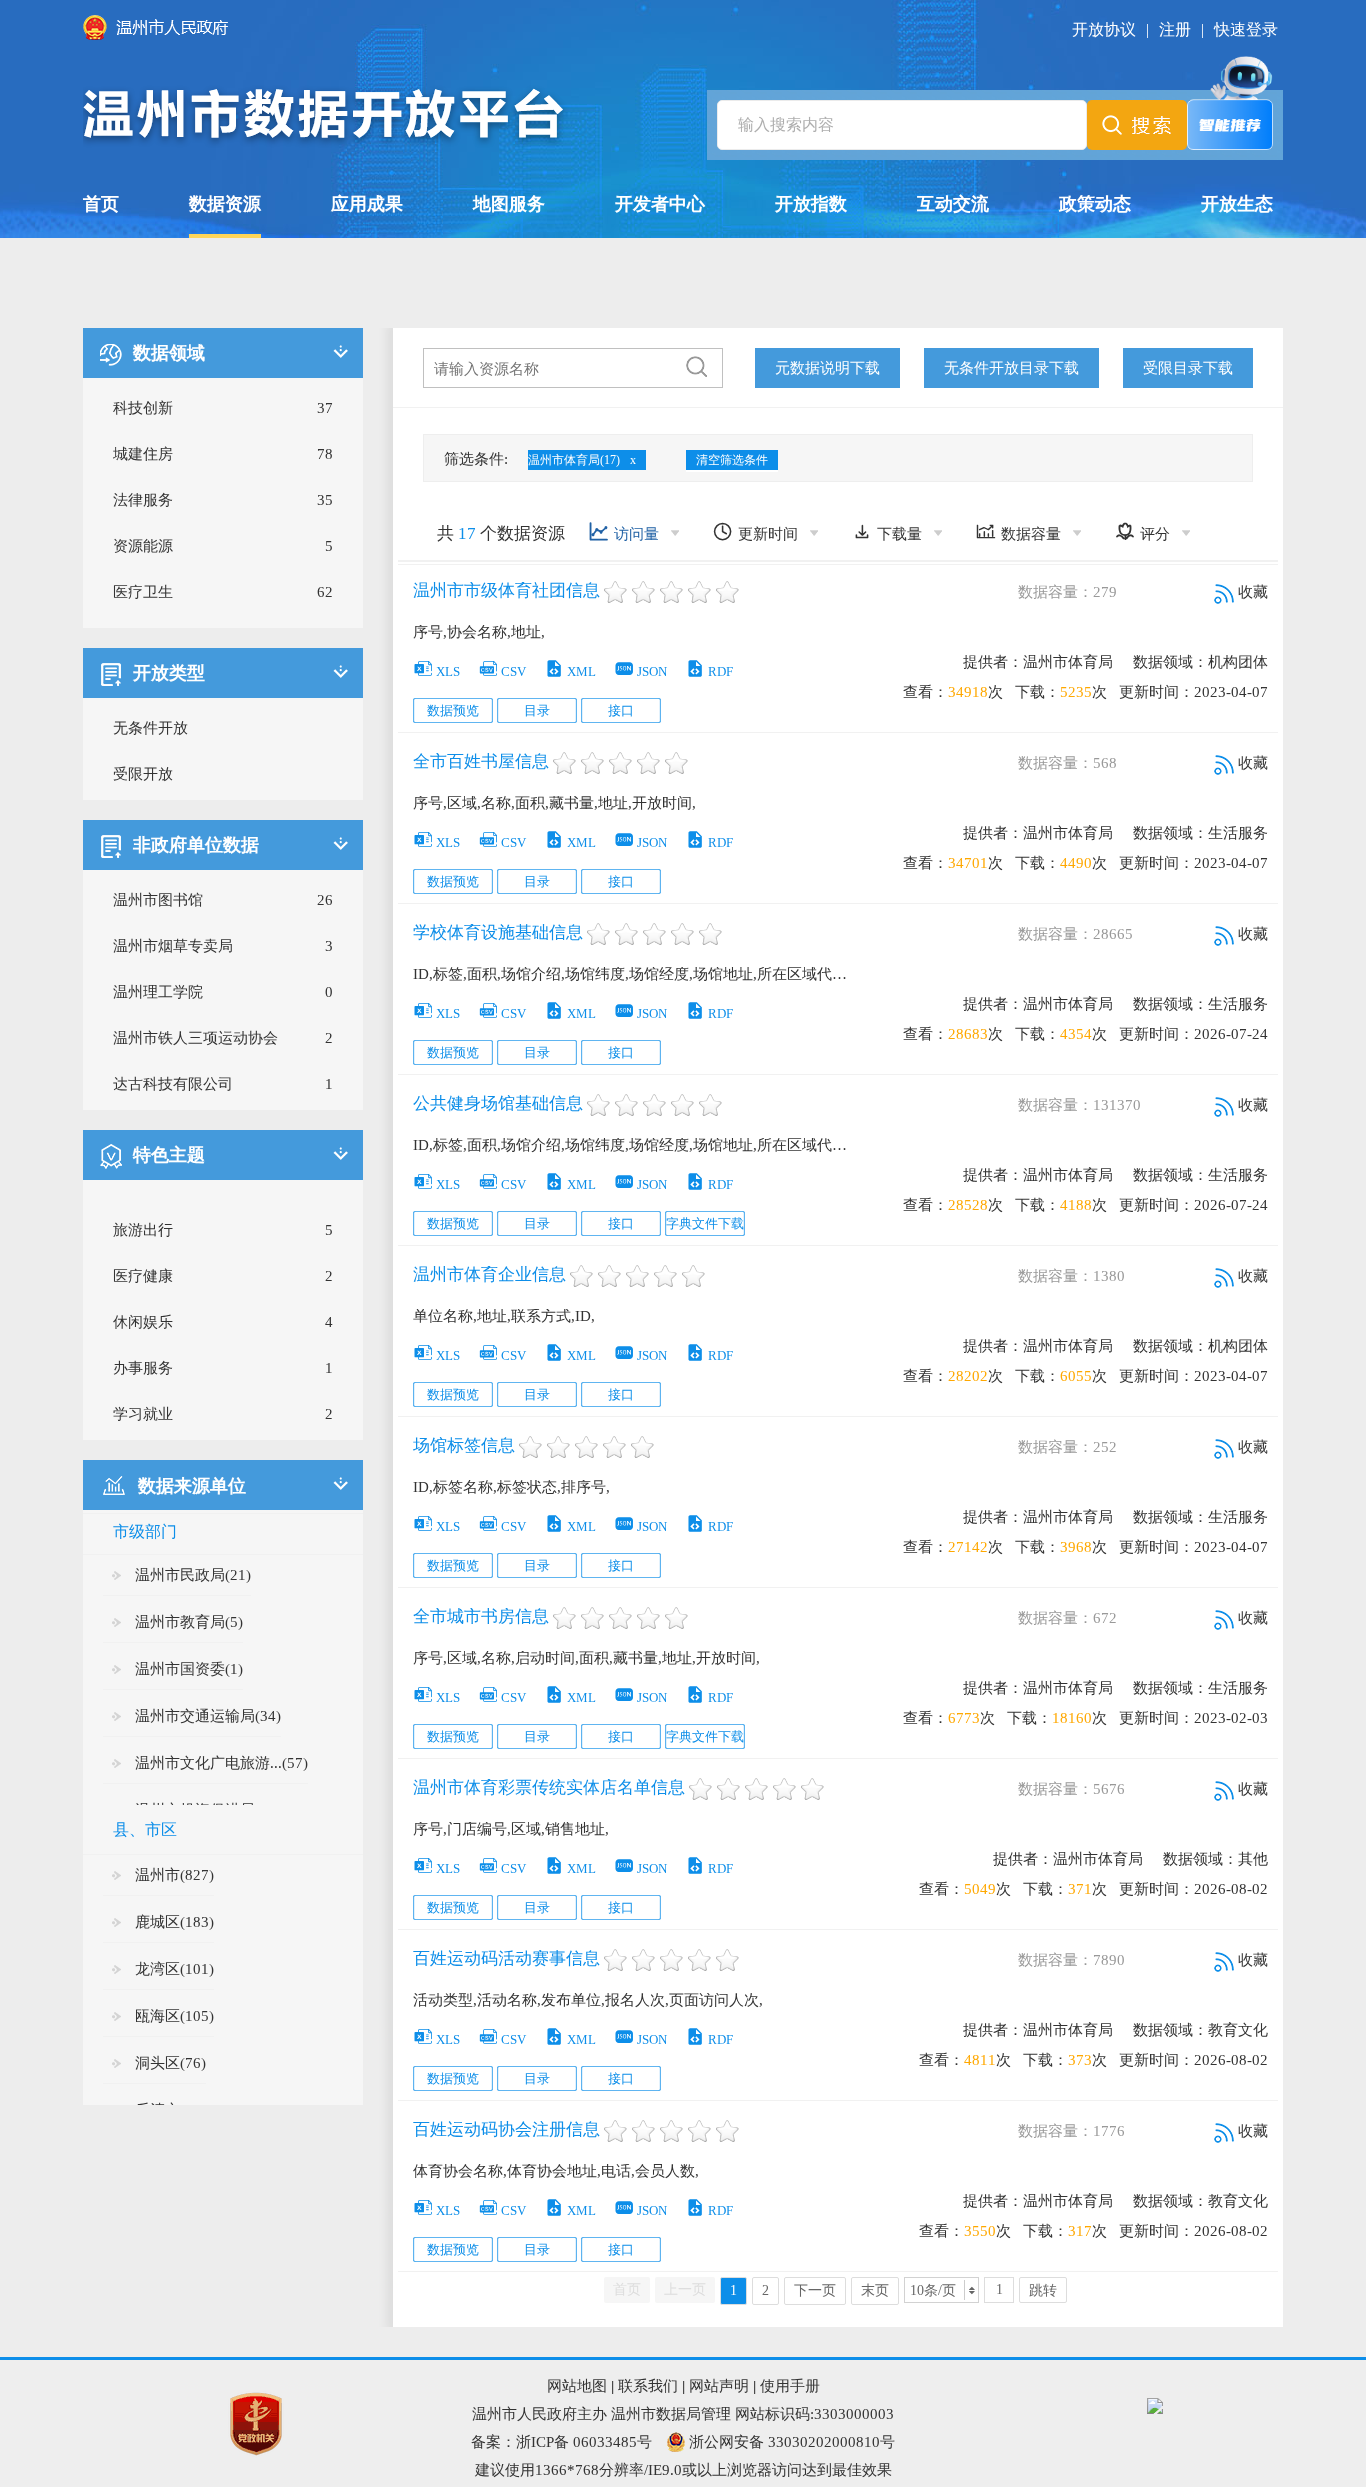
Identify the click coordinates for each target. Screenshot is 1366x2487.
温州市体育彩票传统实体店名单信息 (549, 1787)
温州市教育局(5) (189, 1622)
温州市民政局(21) (193, 1575)
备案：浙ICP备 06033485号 (561, 2442)
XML (570, 671)
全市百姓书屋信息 (481, 761)
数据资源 (225, 204)
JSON (640, 671)
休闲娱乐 (143, 1322)
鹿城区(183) (174, 1922)
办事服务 (143, 1368)
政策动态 (1095, 204)
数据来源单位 (192, 1486)
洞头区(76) (170, 2063)
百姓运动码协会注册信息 (506, 2129)
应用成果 (367, 204)
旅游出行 (143, 1230)
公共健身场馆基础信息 (498, 1103)
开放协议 (1104, 29)
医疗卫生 (143, 592)
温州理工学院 (158, 992)
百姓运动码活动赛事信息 (506, 1958)
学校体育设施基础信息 (498, 932)
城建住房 (143, 454)
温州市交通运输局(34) (208, 1716)
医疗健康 (143, 1276)
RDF (709, 671)
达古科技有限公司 (173, 1084)
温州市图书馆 (158, 900)
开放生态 (1237, 204)
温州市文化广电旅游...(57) (221, 1763)
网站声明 (719, 2386)
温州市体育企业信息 (489, 1274)
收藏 (1251, 592)
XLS (436, 671)
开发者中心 (660, 204)
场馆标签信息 (464, 1445)
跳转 (1043, 2290)
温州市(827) (174, 1875)
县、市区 (145, 1829)
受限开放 (143, 774)
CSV (502, 671)
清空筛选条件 (732, 460)
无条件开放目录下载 (1011, 368)
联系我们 (648, 2386)
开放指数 (811, 204)
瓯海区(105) (174, 2016)
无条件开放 (150, 728)
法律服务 (143, 500)
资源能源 (143, 546)
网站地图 (577, 2386)
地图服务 (509, 204)
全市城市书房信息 (481, 1616)
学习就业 (143, 1414)
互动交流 (953, 204)
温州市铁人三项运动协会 (195, 1038)
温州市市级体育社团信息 (506, 590)
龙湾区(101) (174, 1969)
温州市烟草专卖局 (173, 946)
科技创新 (143, 408)
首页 (101, 204)
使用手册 (790, 2386)
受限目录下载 (1188, 368)
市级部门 (145, 1531)
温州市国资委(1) (189, 1669)
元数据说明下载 (827, 368)
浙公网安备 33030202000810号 (792, 2442)
